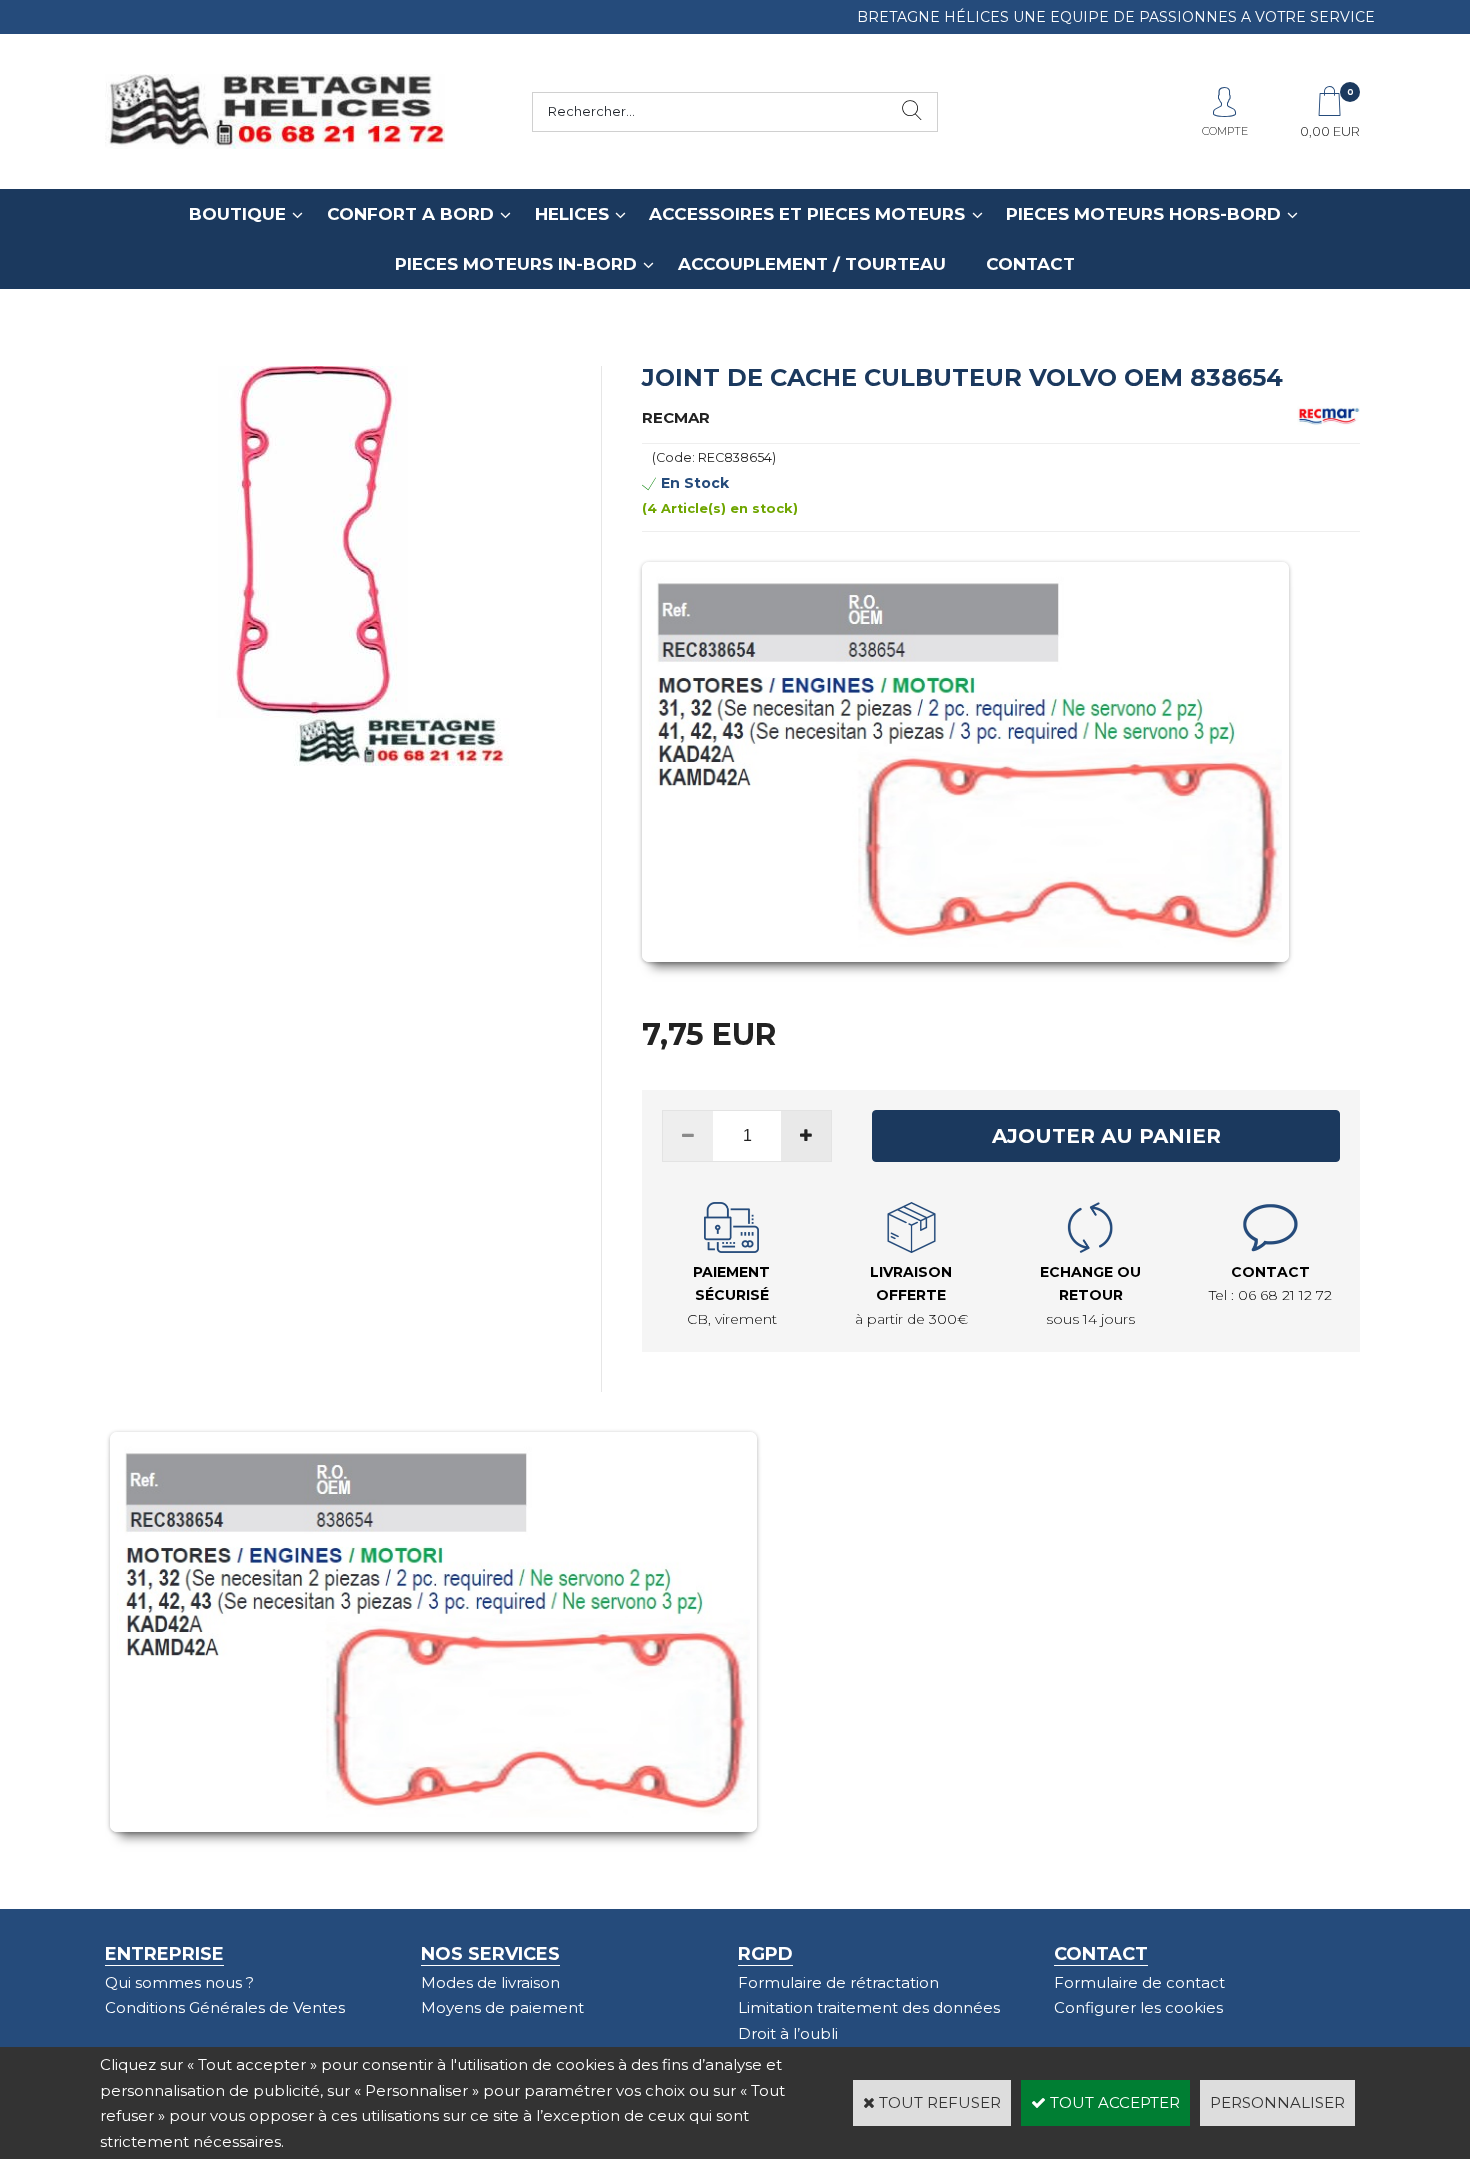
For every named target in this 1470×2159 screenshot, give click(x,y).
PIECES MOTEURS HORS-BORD (1143, 214)
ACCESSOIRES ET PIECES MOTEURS (807, 214)
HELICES (572, 214)
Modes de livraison (490, 1982)
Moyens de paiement (502, 2007)
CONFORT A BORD (410, 214)
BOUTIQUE (237, 214)
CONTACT (1030, 264)
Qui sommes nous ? (179, 1982)
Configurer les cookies (1138, 2007)
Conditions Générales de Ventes (225, 2007)
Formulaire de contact (1139, 1982)
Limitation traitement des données (869, 2007)
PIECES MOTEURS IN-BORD (516, 264)
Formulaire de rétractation (838, 1982)
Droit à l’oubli (788, 2033)
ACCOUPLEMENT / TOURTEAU (812, 264)
